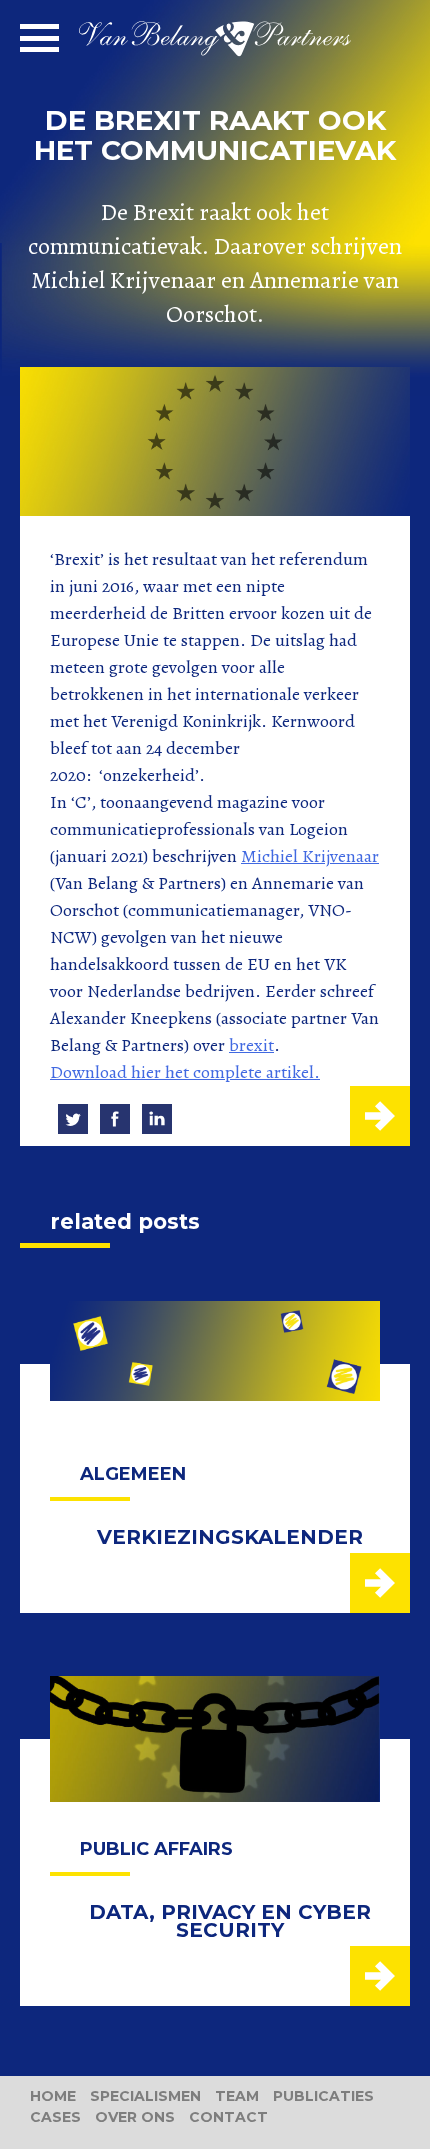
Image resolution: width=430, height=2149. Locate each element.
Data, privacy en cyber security (230, 1921)
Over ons (135, 2117)
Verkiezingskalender (230, 1537)
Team (237, 2096)
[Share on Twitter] (73, 1120)
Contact (228, 2117)
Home (53, 2096)
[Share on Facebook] (115, 1120)
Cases (55, 2117)
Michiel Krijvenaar (310, 856)
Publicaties (323, 2096)
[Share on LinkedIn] (157, 1120)
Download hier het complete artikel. (185, 1072)
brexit (251, 1045)
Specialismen (145, 2096)
